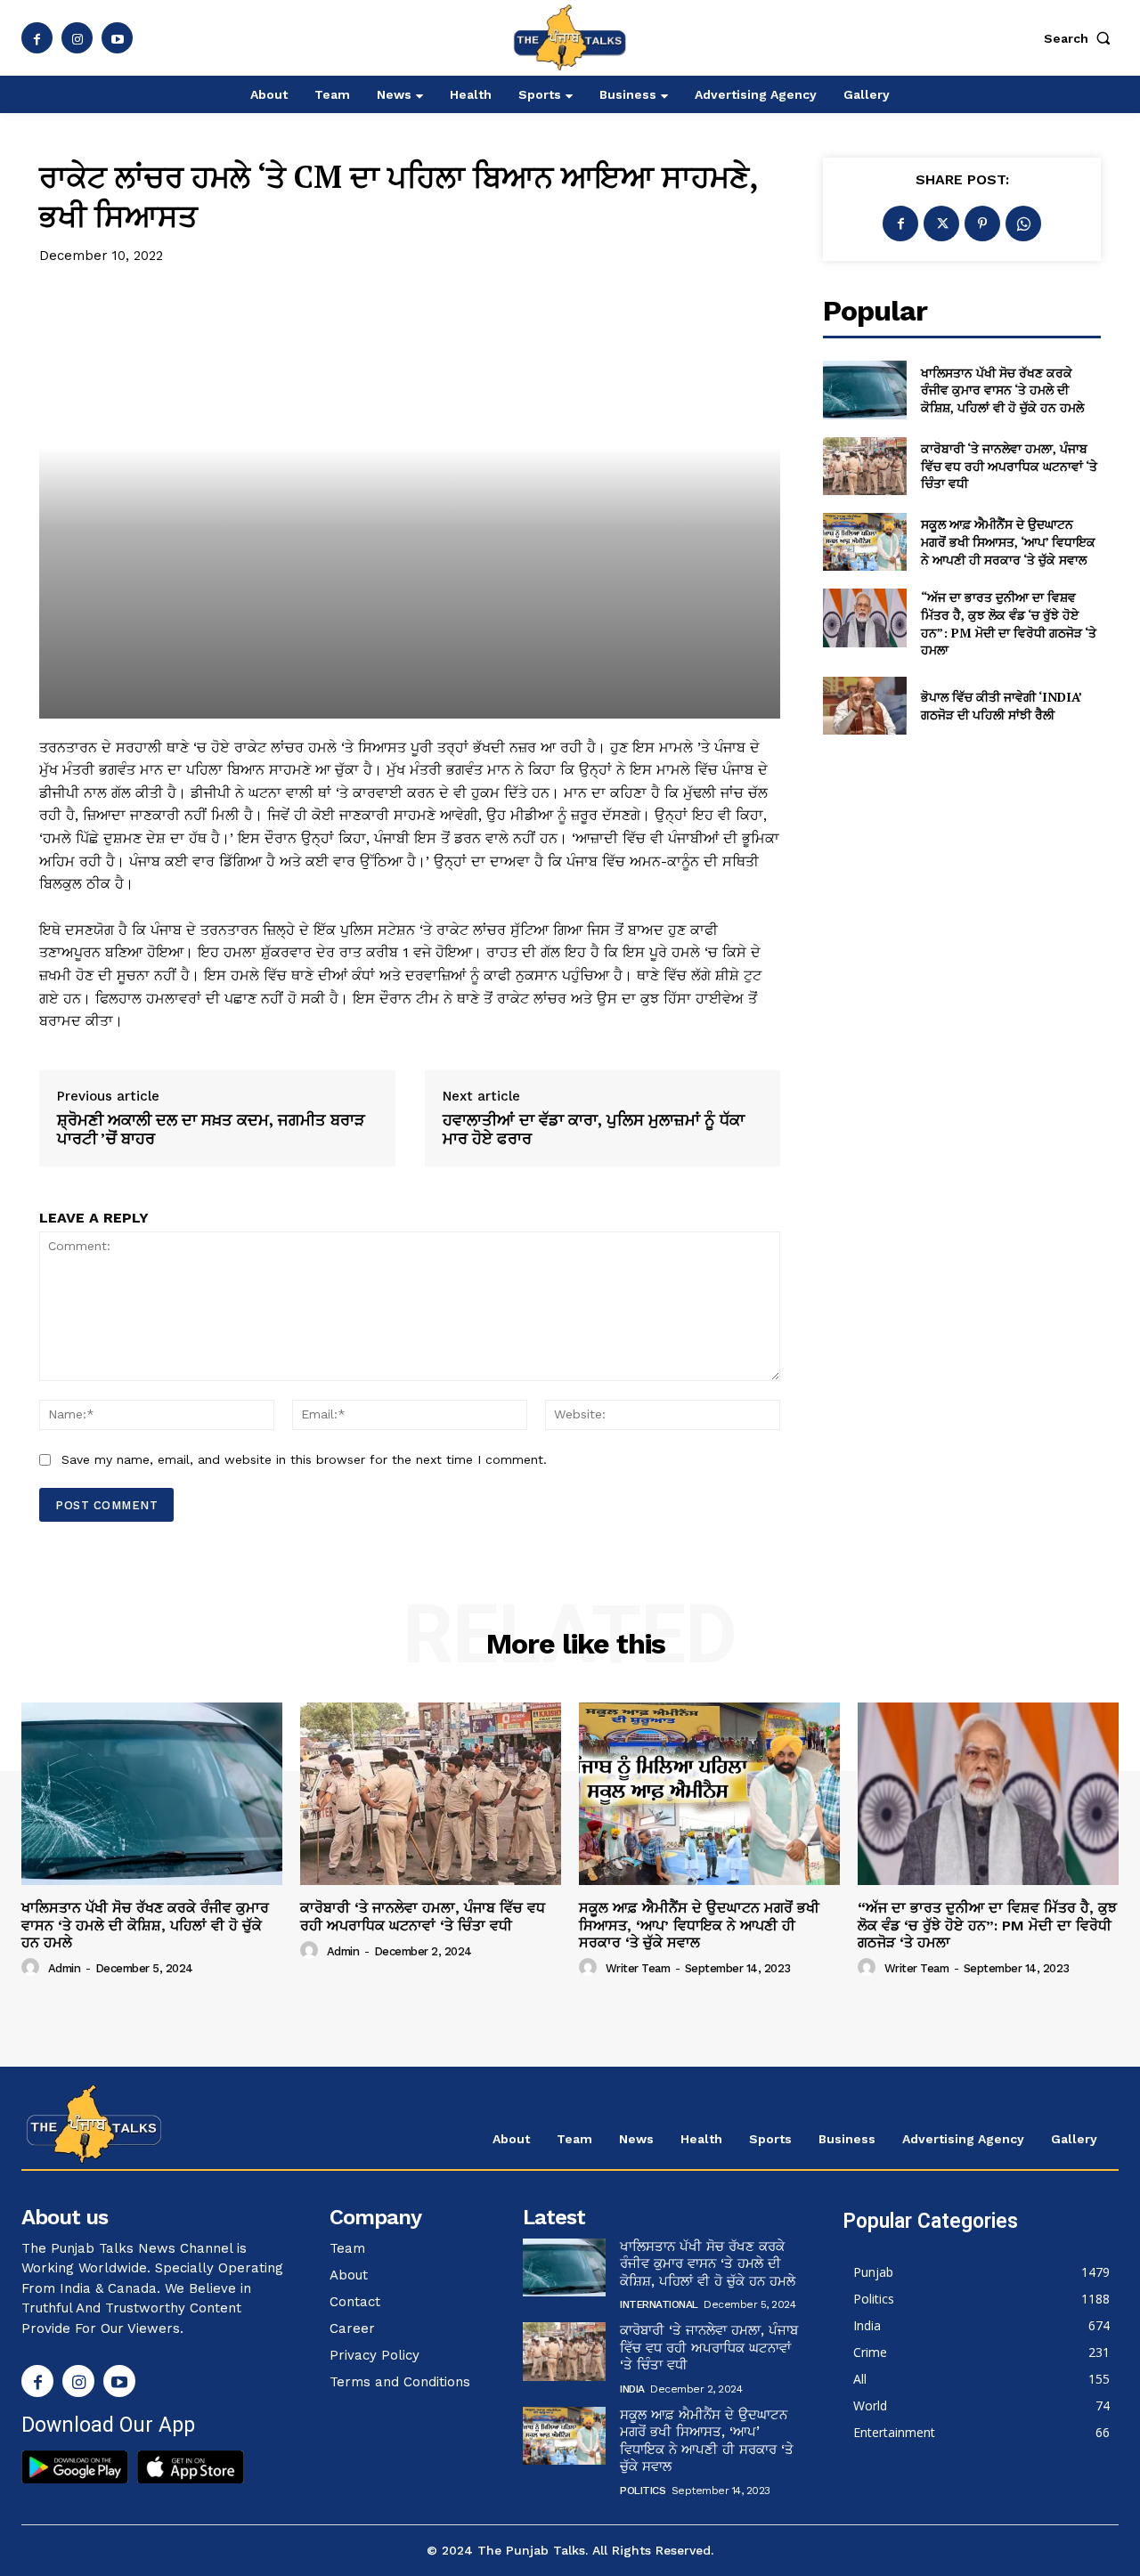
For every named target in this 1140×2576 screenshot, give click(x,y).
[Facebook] (37, 38)
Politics (643, 2491)
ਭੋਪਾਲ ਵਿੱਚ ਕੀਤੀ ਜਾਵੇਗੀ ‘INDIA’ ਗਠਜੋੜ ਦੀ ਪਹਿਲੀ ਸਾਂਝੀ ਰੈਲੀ (1002, 706)
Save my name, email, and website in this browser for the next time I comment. (304, 1459)
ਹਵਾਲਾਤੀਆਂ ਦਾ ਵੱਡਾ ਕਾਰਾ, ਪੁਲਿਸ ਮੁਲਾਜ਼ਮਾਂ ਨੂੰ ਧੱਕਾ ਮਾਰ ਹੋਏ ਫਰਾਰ (594, 1130)
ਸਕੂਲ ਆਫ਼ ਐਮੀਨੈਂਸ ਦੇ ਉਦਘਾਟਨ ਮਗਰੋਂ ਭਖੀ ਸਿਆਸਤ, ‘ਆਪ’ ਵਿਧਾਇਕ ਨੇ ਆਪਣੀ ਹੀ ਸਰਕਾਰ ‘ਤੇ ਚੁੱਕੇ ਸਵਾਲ (1008, 541)
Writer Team (638, 1968)
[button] (1081, 38)
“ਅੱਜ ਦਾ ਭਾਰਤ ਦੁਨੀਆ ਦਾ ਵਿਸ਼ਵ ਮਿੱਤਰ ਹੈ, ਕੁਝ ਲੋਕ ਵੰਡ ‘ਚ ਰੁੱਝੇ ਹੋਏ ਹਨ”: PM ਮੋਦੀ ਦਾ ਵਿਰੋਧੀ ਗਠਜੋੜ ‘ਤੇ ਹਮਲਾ (1009, 623)
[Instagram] (77, 38)
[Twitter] (941, 223)
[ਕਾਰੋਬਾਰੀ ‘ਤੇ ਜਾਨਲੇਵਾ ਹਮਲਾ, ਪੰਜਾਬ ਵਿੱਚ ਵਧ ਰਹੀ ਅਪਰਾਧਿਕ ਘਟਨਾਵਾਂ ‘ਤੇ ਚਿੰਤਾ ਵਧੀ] (864, 466)
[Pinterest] (982, 223)
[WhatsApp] (1023, 223)
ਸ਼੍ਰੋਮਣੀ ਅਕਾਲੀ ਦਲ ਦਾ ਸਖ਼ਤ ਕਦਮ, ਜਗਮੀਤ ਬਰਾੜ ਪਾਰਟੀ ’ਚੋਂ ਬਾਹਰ (211, 1130)
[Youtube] (117, 38)
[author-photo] (33, 1968)
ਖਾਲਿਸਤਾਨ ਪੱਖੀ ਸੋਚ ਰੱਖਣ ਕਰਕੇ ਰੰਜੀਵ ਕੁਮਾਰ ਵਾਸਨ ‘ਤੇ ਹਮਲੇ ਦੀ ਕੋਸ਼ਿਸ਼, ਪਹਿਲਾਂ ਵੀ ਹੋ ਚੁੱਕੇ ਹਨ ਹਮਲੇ (1002, 390)
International (659, 2304)
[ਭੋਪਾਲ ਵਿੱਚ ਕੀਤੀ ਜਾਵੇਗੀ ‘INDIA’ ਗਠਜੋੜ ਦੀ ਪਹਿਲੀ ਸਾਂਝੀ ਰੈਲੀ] (864, 706)
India (632, 2389)
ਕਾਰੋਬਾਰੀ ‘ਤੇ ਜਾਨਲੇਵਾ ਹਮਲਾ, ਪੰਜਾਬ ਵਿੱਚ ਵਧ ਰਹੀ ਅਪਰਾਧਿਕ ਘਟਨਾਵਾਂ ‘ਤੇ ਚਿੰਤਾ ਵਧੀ (1009, 466)
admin (65, 1968)
